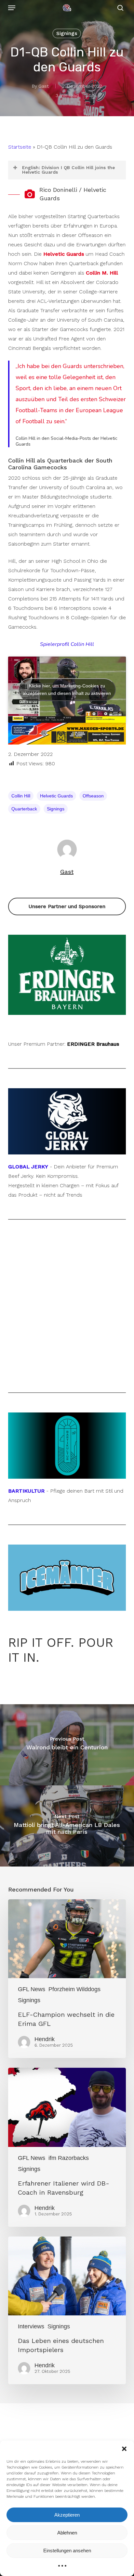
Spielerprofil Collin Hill (67, 644)
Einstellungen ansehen (67, 2551)
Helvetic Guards (56, 796)
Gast (44, 86)
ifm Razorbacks (69, 2158)
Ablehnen (67, 2533)
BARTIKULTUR (26, 1491)
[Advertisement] (67, 1306)
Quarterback (24, 809)
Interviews (31, 2326)
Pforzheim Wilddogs (74, 1989)
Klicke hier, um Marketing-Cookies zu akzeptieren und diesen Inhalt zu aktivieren (67, 690)
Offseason (93, 796)
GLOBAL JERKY (28, 1167)
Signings (67, 33)
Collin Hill (21, 796)
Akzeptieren (67, 2515)
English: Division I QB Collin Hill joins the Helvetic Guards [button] (68, 170)
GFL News (32, 1989)
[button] (124, 2449)
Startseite (20, 147)
